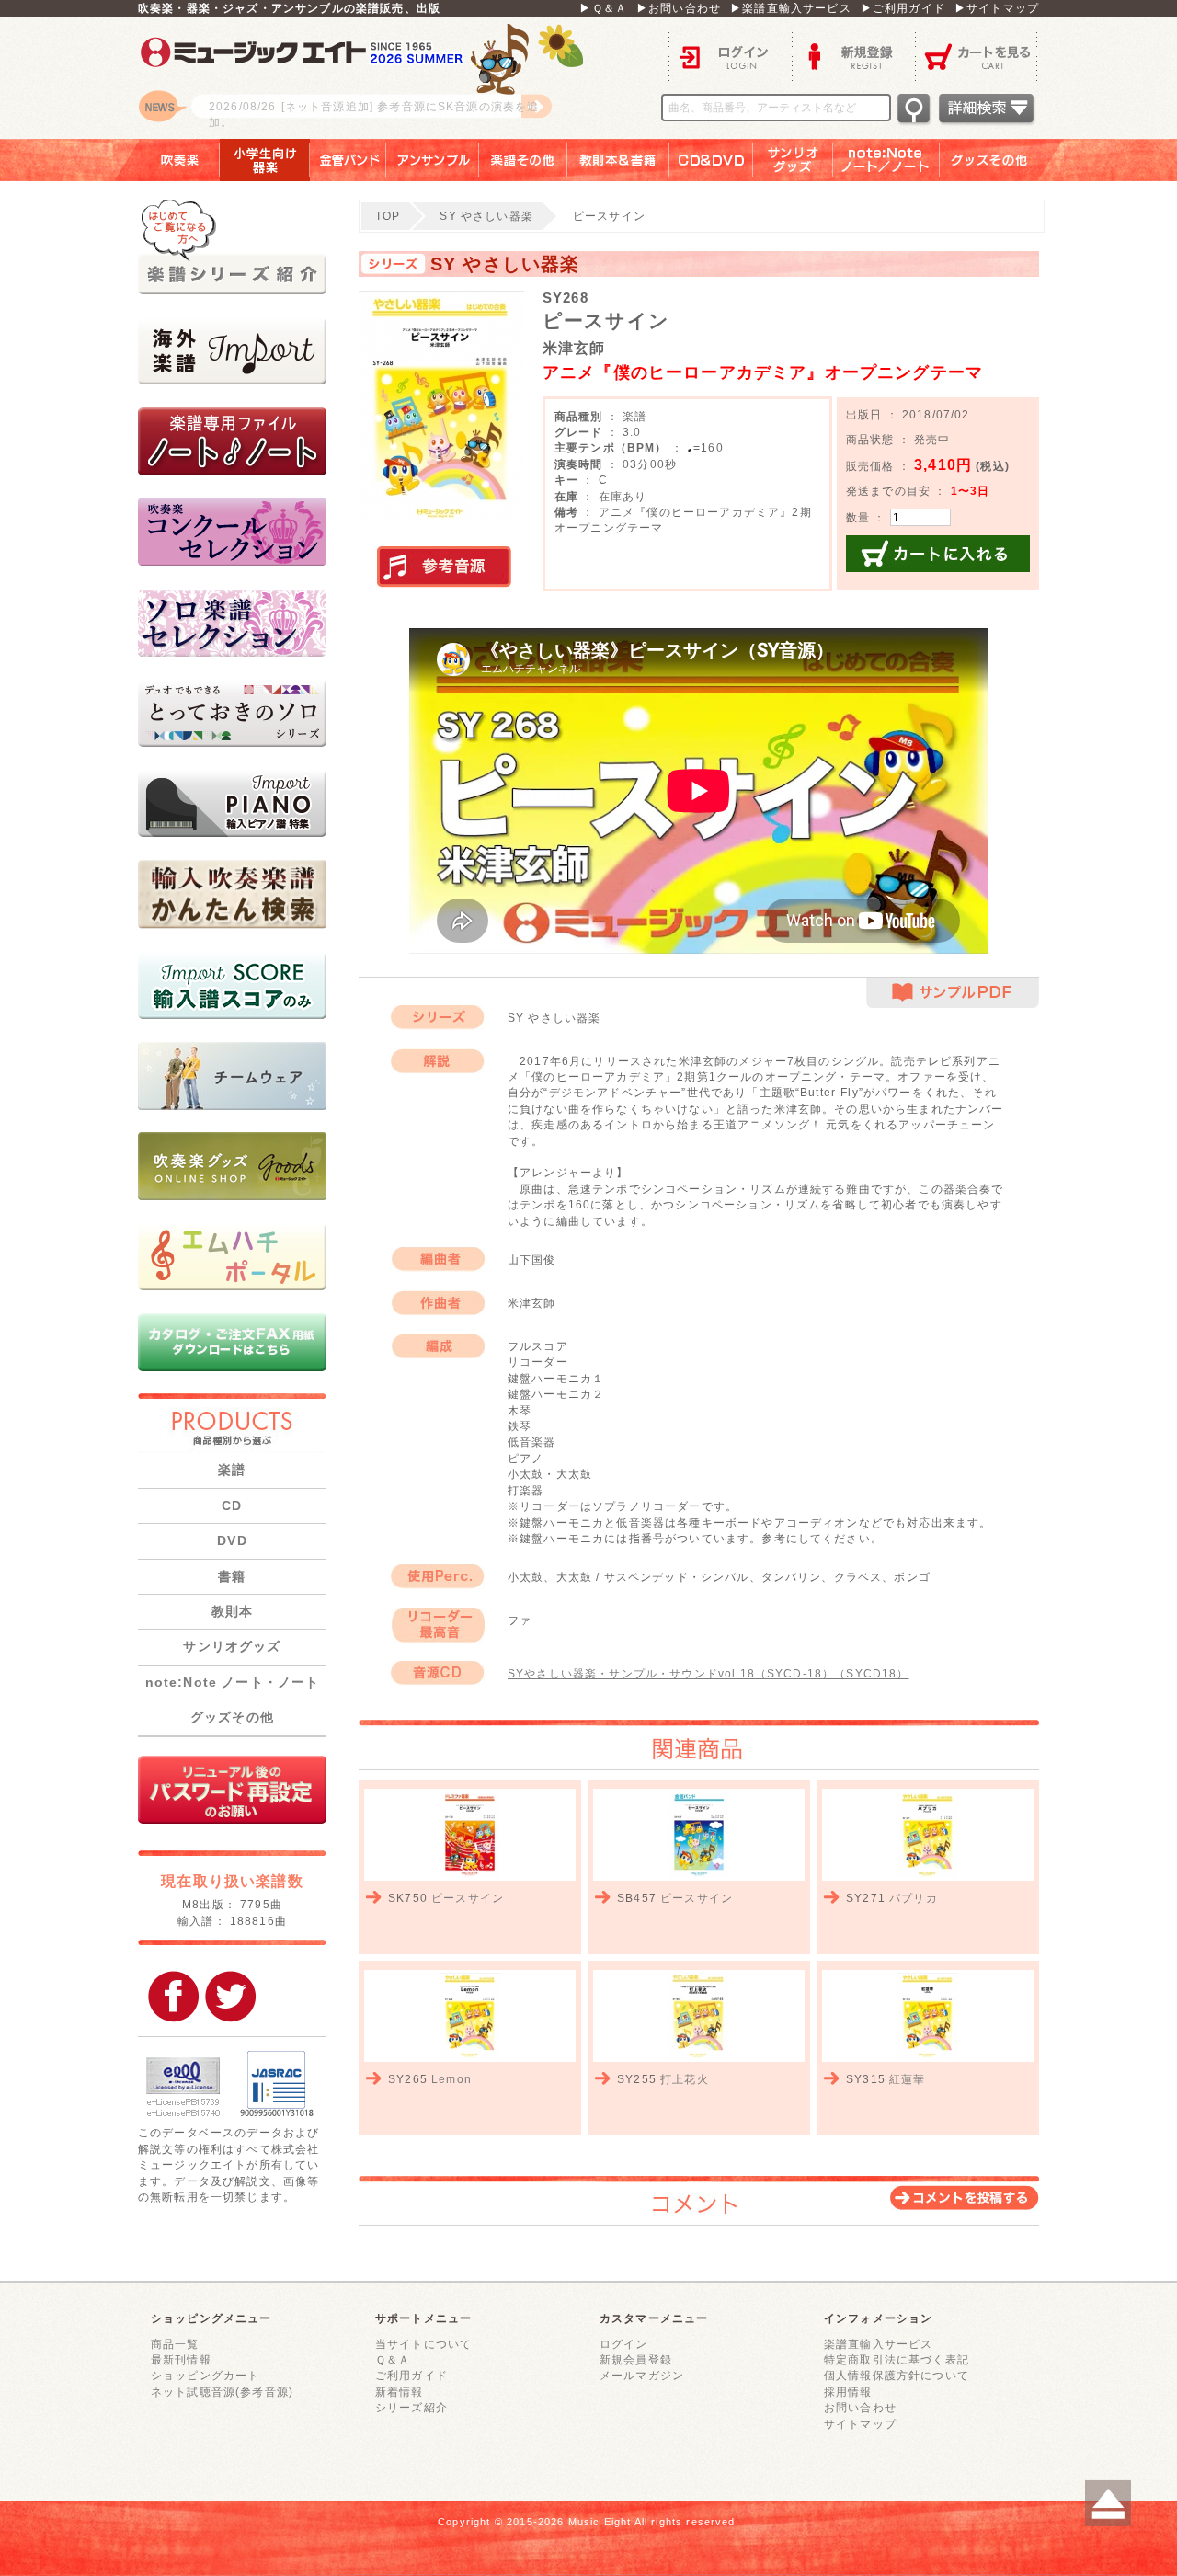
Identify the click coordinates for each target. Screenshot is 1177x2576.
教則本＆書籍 (618, 160)
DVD (232, 1540)
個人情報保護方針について (897, 2375)
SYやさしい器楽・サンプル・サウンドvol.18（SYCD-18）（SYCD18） (708, 1673)
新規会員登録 (636, 2359)
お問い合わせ (860, 2407)
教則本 (232, 1611)
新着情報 (400, 2392)
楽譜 (232, 1470)
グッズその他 (1002, 160)
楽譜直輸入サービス (878, 2344)
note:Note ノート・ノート (233, 1682)
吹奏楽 (166, 160)
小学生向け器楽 (265, 160)
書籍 (232, 1576)
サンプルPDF (953, 993)
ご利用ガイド (411, 2375)
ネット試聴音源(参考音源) (222, 2392)
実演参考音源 (444, 567)
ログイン (730, 56)
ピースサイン (468, 1898)
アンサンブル (433, 160)
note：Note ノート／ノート (886, 160)
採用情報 (848, 2392)
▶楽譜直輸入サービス (791, 8)
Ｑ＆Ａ (393, 2359)
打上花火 (685, 2079)
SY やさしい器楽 (486, 216)
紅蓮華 (907, 2079)
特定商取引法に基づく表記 (897, 2359)
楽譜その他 (523, 160)
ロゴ (368, 78)
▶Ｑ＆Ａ (603, 8)
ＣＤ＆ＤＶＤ (711, 160)
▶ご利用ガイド (903, 8)
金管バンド (348, 160)
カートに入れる (938, 554)
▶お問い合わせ (679, 8)
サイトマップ (860, 2424)
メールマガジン (642, 2375)
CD (232, 1506)
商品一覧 (175, 2344)
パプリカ (914, 1898)
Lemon (451, 2079)
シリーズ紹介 (411, 2407)
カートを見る (977, 56)
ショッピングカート (205, 2375)
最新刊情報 (181, 2359)
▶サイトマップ (997, 8)
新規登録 (853, 56)
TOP (388, 216)
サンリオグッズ (793, 160)
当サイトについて (423, 2344)
